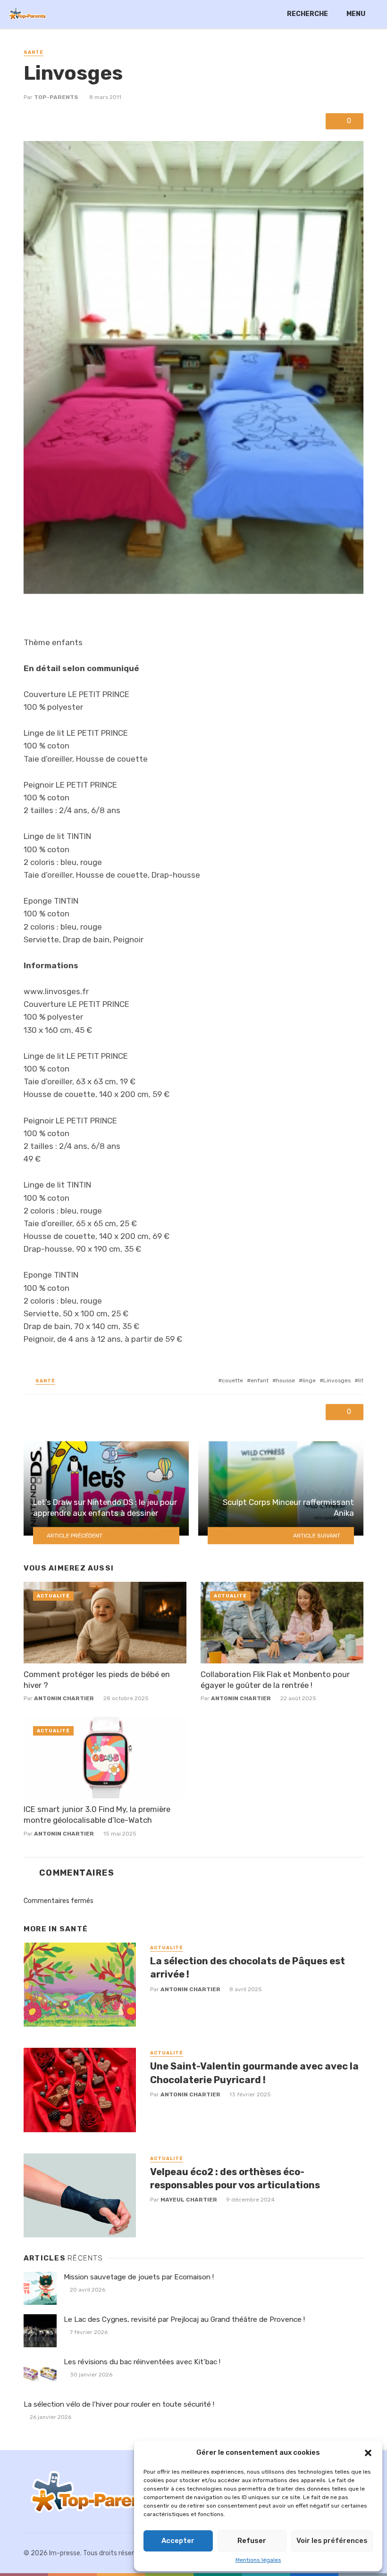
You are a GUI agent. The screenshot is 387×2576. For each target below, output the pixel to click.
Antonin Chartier (64, 1698)
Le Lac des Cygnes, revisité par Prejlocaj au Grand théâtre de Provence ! (184, 2319)
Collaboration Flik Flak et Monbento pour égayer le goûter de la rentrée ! (275, 1680)
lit (361, 1380)
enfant (260, 1380)
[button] (368, 2453)
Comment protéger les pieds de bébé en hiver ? (97, 1680)
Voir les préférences (332, 2541)
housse (286, 1380)
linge (309, 1380)
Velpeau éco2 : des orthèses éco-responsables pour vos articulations (235, 2178)
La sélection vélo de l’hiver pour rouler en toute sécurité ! (119, 2404)
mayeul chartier (189, 2200)
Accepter (178, 2541)
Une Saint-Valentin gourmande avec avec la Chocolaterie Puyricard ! (254, 2073)
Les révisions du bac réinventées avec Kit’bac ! (142, 2362)
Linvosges (337, 1380)
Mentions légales (258, 2560)
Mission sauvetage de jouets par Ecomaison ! (139, 2277)
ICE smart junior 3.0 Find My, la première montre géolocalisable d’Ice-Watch (97, 1815)
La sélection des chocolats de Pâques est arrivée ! (248, 1968)
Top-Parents (56, 97)
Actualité (53, 1596)
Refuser (252, 2541)
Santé (34, 52)
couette (232, 1380)
